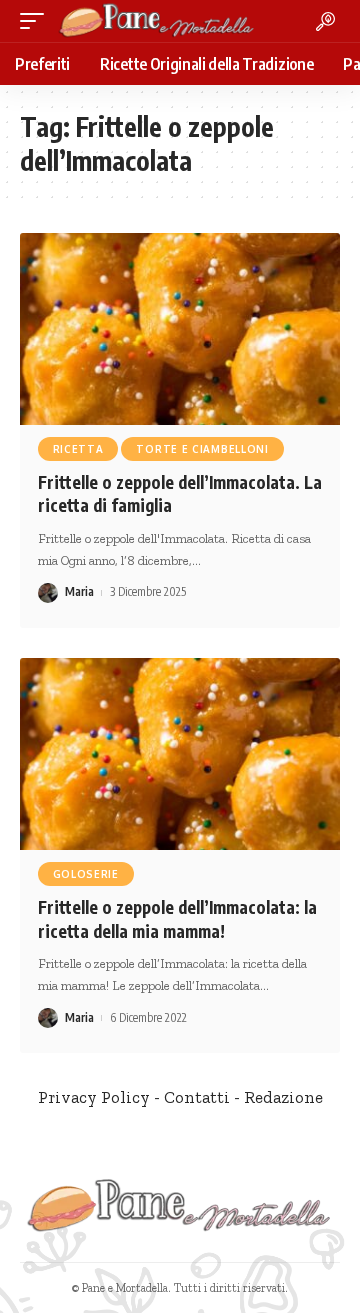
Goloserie (86, 874)
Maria (79, 591)
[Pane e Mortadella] (157, 21)
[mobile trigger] (37, 21)
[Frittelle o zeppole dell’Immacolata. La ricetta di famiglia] (180, 329)
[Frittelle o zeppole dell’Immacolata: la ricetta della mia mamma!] (180, 754)
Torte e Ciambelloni (202, 449)
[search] (325, 21)
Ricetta (78, 449)
